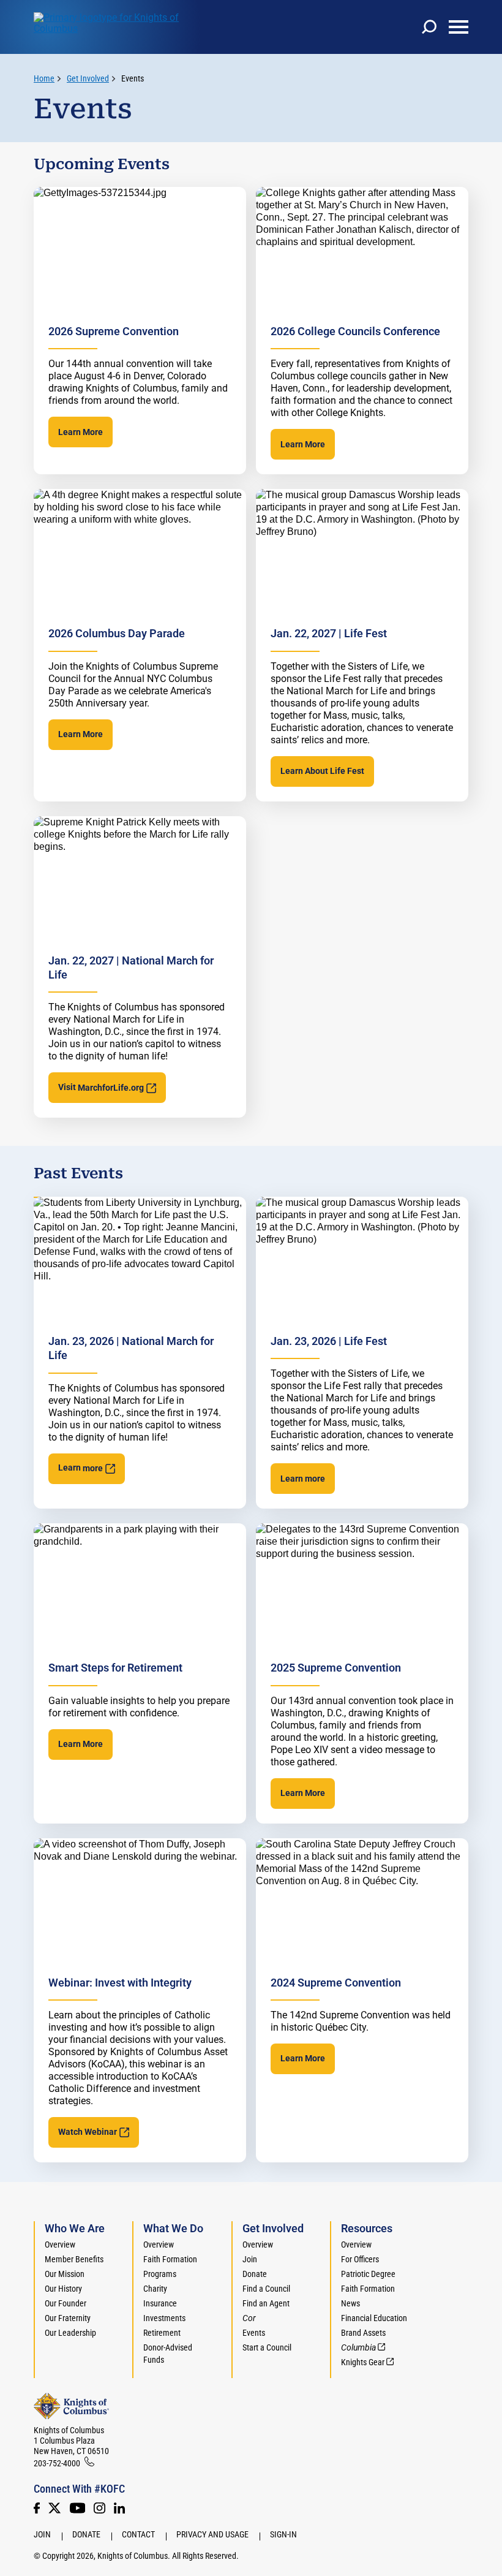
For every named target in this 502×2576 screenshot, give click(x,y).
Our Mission (65, 2274)
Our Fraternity (68, 2318)
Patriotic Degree (368, 2274)
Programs (160, 2274)
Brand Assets (363, 2333)
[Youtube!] (77, 2508)
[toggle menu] (459, 27)
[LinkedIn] (119, 2508)
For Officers (360, 2259)
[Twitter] (54, 2508)
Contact (138, 2534)
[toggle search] (429, 27)
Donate (255, 2274)
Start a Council (267, 2347)
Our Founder (66, 2303)
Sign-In (283, 2534)
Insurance (160, 2303)
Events (133, 78)
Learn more (303, 1479)
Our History (63, 2289)
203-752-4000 (57, 2463)
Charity (155, 2289)
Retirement (162, 2333)
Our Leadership (70, 2333)
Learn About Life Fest (322, 771)
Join (250, 2259)
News (350, 2303)
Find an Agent (266, 2303)
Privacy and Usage (212, 2534)
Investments (164, 2318)
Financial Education (374, 2318)
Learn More (81, 432)
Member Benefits (74, 2259)
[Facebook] (37, 2508)
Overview (60, 2245)
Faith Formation (170, 2259)
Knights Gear (363, 2362)
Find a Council (266, 2289)
